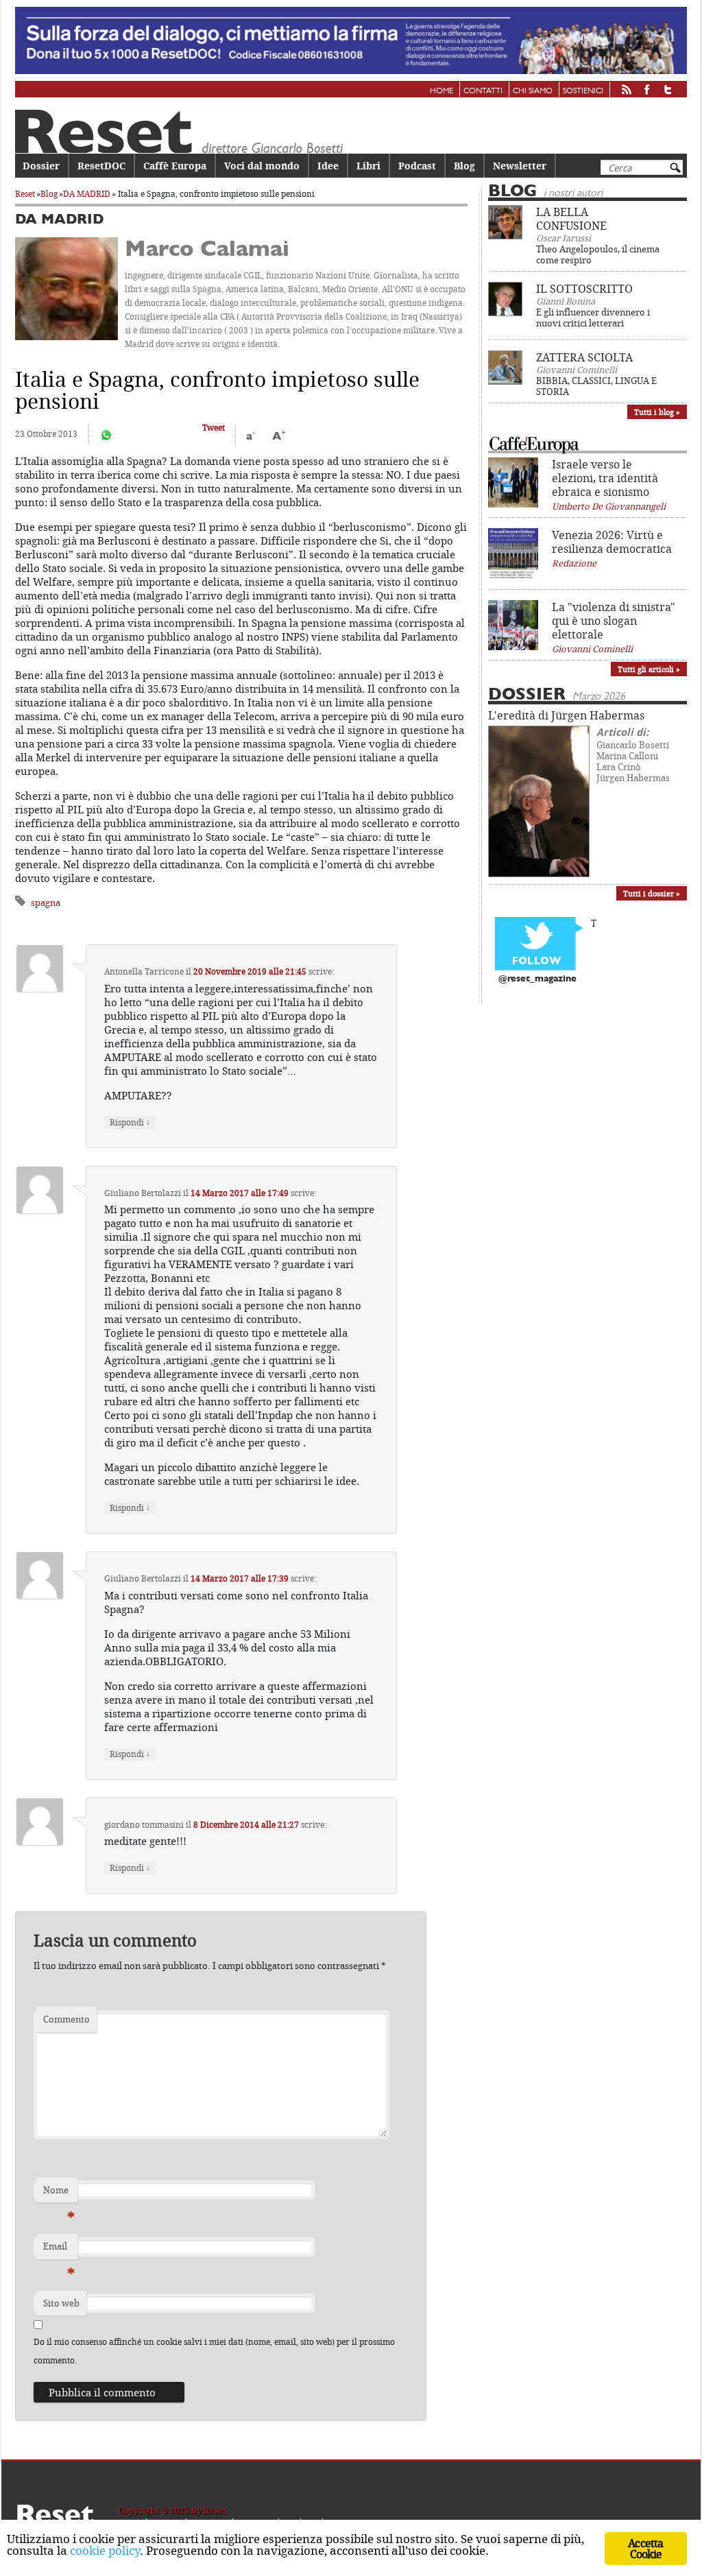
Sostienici (583, 91)
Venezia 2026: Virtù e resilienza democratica (612, 542)
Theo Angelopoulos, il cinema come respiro (598, 254)
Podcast (417, 166)
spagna (46, 903)
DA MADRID (87, 194)
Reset (25, 194)
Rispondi (130, 1122)
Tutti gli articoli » (649, 669)
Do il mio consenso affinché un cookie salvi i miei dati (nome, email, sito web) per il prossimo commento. (214, 2351)
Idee (328, 166)
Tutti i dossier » (652, 893)
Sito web (61, 2303)
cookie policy (105, 2550)
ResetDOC (101, 166)
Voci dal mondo (262, 166)
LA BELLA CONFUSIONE (571, 219)
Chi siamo (533, 91)
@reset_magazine (537, 979)
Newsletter (520, 166)
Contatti (483, 91)
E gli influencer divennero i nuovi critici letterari (593, 318)
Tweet (214, 428)
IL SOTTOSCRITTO (584, 289)
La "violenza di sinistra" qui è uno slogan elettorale (614, 621)
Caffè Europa (175, 166)
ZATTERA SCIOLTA (584, 357)
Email (59, 2250)
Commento (66, 2019)
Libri (368, 166)
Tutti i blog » (657, 412)
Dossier (41, 166)
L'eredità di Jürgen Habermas (566, 715)
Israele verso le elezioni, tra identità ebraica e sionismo (605, 478)
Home (441, 91)
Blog (464, 166)
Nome (59, 2193)
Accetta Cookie (645, 2549)
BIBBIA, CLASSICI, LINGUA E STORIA (596, 386)
